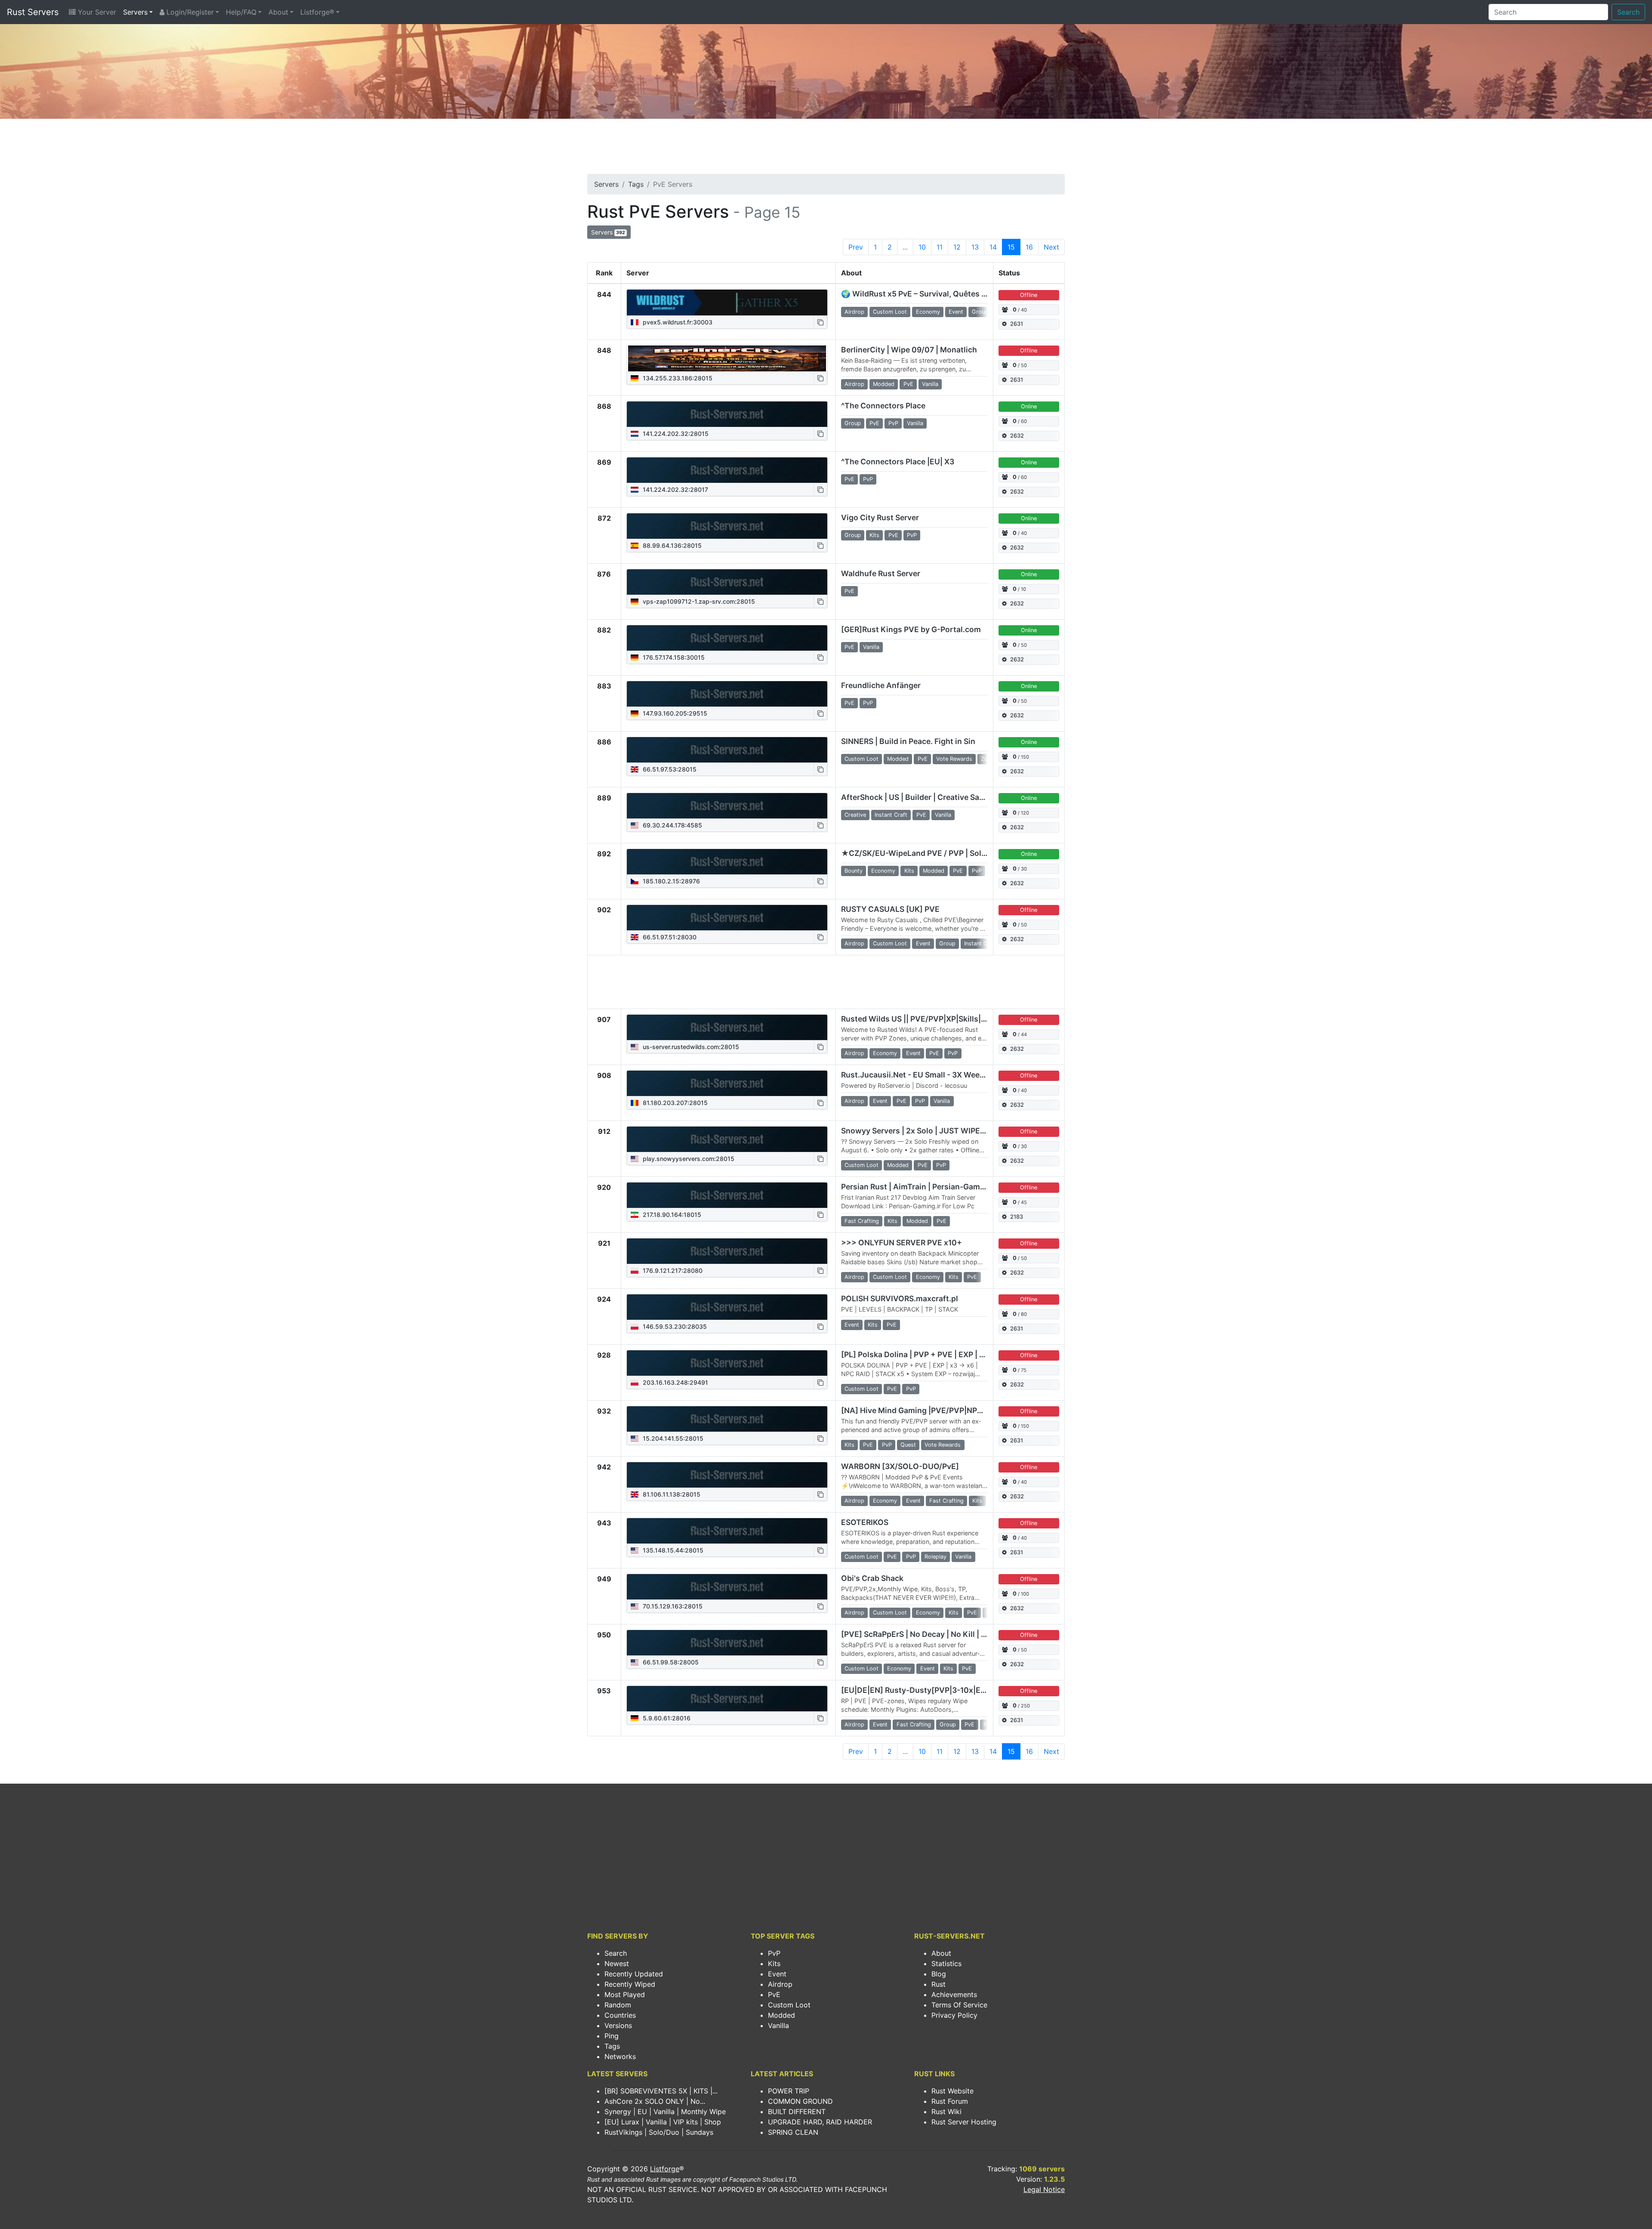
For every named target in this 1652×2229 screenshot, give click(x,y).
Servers (135, 12)
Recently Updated (634, 1974)
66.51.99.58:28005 (670, 1662)
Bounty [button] (854, 871)
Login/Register (189, 12)
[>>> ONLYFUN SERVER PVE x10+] (727, 1251)
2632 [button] (1017, 436)
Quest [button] (908, 1445)
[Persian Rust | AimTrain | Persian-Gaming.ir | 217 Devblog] (727, 1195)
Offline (1029, 295)
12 (957, 247)
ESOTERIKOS (865, 1522)
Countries (620, 2015)
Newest (617, 1963)
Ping (612, 2036)
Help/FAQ (241, 12)
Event (777, 1974)
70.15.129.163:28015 (672, 1606)
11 (940, 247)
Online (1029, 406)
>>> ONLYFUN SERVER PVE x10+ (902, 1243)
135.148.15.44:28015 (672, 1550)
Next (1051, 247)
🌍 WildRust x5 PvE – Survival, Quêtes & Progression (937, 294)
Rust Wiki (946, 2112)
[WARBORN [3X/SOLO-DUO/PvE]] (727, 1475)
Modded (781, 2015)
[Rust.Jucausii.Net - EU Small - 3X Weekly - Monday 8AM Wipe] (727, 1084)
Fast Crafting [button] (862, 1221)
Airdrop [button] (854, 312)
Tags (636, 184)
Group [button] (980, 312)
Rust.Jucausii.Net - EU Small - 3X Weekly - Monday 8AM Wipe (954, 1075)
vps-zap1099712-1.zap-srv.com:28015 (698, 601)
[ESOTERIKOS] (727, 1531)
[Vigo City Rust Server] (727, 526)
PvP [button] (893, 423)
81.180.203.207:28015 (674, 1103)
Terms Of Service (959, 2005)
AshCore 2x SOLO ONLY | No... (655, 2101)
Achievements (954, 1994)
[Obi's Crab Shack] (727, 1587)
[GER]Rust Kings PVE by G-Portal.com (911, 629)
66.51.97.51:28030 (669, 937)
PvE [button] (908, 384)
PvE (774, 1994)
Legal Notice (1044, 2189)
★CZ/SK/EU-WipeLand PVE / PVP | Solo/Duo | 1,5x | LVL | (945, 853)
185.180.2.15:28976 (670, 881)
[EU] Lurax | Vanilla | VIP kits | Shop (663, 2122)
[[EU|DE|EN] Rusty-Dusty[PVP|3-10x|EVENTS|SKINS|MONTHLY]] (727, 1699)
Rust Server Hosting (964, 2122)
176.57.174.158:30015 (673, 657)
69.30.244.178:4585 (672, 825)
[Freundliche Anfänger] (727, 694)
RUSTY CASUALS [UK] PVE (890, 909)
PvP (774, 1953)
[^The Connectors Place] (727, 414)
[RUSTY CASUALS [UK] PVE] (727, 918)
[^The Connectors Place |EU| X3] (727, 470)
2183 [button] (1017, 1217)
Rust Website (952, 2091)
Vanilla (778, 2025)
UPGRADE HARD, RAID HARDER (820, 2122)
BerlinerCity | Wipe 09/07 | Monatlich (909, 350)
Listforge (665, 2169)
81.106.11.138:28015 (671, 1494)
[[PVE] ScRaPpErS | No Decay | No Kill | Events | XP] (727, 1643)
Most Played (625, 1994)
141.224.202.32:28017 (675, 489)
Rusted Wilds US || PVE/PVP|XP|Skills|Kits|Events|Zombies (950, 1019)
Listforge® (317, 12)
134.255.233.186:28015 (677, 378)
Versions (618, 2025)
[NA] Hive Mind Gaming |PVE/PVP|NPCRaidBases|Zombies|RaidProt (965, 1410)
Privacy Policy (954, 2015)
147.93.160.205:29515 (674, 713)
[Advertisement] (826, 149)
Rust (938, 1984)
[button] (820, 322)
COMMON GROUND (800, 2101)
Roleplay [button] (935, 1557)
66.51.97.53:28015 (669, 769)
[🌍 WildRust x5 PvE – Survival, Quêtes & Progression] (727, 303)
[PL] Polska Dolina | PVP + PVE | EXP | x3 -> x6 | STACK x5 (945, 1354)
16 (1029, 247)
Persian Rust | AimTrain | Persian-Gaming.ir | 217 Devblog (945, 1187)
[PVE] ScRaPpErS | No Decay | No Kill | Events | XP (932, 1634)
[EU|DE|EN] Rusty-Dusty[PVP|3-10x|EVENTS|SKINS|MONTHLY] (958, 1690)
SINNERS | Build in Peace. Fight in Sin (908, 741)
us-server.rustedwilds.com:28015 (690, 1047)
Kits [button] (874, 535)
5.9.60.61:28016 (666, 1718)
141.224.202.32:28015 (675, 434)
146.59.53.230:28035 (674, 1326)
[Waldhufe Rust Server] (727, 582)
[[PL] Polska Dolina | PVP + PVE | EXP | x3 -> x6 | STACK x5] (727, 1363)
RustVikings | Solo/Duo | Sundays (659, 2132)
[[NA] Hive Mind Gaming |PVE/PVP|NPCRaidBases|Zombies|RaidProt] (727, 1419)
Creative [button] (855, 815)
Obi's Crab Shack (872, 1578)
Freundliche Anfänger (881, 685)
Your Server (96, 12)
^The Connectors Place (883, 406)
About (278, 12)
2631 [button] (1017, 324)
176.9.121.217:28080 (672, 1270)
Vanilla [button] (930, 384)
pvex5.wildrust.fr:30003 (677, 322)
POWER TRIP (789, 2091)
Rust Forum (950, 2101)
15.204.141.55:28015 (672, 1438)
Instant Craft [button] (891, 815)
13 (975, 247)
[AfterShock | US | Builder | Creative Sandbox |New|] (727, 806)
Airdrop (780, 1984)
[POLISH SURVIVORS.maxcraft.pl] (727, 1307)
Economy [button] (928, 312)
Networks (620, 2056)
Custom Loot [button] (890, 312)
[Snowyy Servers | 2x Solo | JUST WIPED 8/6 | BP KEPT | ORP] (727, 1139)
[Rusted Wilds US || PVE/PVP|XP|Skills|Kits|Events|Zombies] (727, 1028)
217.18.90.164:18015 (671, 1215)
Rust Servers (33, 12)
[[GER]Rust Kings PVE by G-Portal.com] (727, 638)
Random (618, 2005)
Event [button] (956, 312)
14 (993, 247)
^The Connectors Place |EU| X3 (898, 462)
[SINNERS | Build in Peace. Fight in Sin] (727, 750)
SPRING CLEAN (793, 2132)
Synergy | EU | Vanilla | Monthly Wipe (665, 2112)
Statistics (946, 1963)
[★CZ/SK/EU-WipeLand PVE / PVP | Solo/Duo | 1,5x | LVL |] (727, 862)
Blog (939, 1974)
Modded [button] (884, 384)
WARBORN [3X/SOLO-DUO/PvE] (900, 1466)
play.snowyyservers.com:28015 (688, 1159)
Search (1628, 12)
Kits (774, 1963)
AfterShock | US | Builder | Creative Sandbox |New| (933, 797)
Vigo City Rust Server (880, 517)
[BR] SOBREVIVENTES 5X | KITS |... (661, 2091)
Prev (856, 247)
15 (1011, 247)
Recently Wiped (630, 1984)
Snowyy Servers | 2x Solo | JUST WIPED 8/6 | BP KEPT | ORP (950, 1131)
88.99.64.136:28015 (671, 545)
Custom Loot (789, 2005)
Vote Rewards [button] (954, 759)
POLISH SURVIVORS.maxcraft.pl (900, 1298)
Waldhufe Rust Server (881, 573)
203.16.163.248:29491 (675, 1382)
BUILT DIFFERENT (797, 2112)
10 (922, 247)
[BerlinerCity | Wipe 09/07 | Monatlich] (727, 358)
